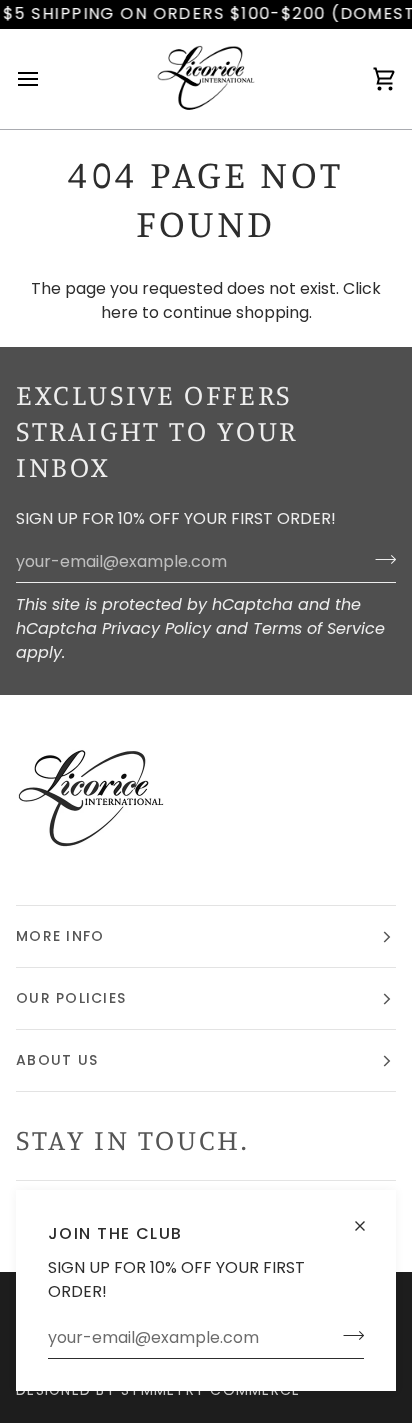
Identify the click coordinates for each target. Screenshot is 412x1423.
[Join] (347, 1335)
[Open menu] (46, 79)
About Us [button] (57, 1060)
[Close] (368, 1217)
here (119, 312)
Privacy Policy (156, 628)
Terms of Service (319, 628)
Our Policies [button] (71, 998)
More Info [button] (60, 936)
